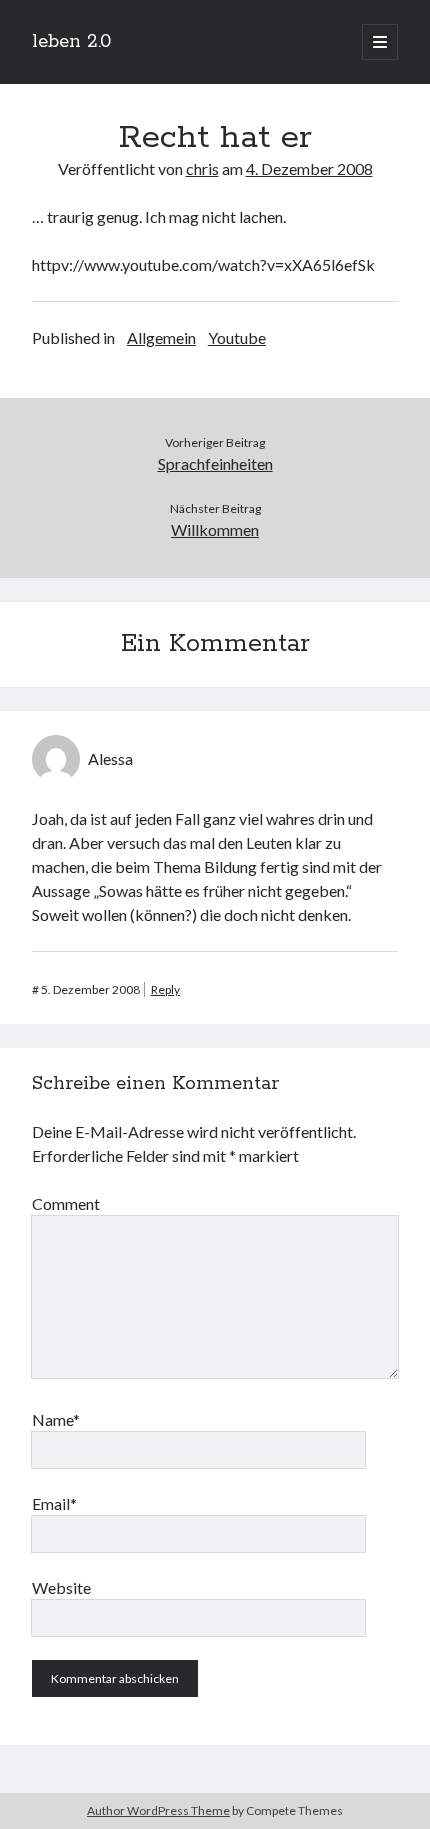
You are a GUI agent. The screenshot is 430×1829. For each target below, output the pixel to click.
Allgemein (161, 337)
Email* (54, 1503)
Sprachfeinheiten (215, 463)
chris (202, 168)
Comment (66, 1203)
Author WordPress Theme (158, 1810)
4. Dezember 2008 (309, 168)
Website (61, 1587)
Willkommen (215, 529)
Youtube (237, 337)
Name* (56, 1419)
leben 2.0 (71, 42)
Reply (165, 989)
